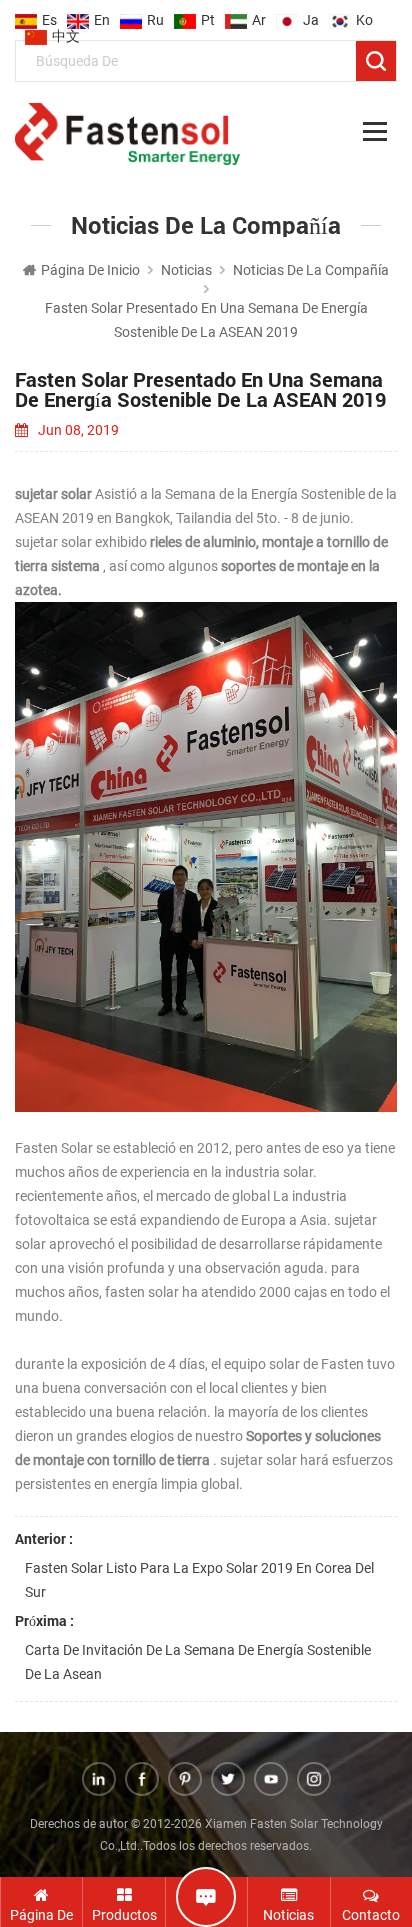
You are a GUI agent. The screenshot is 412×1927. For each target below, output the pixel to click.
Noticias (186, 270)
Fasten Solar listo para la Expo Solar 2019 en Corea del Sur (199, 1580)
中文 (66, 30)
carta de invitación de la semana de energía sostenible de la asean (198, 1662)
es (49, 14)
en (102, 14)
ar (259, 14)
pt (208, 14)
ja (311, 14)
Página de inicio (90, 270)
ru (155, 14)
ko (364, 14)
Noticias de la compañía (311, 270)
